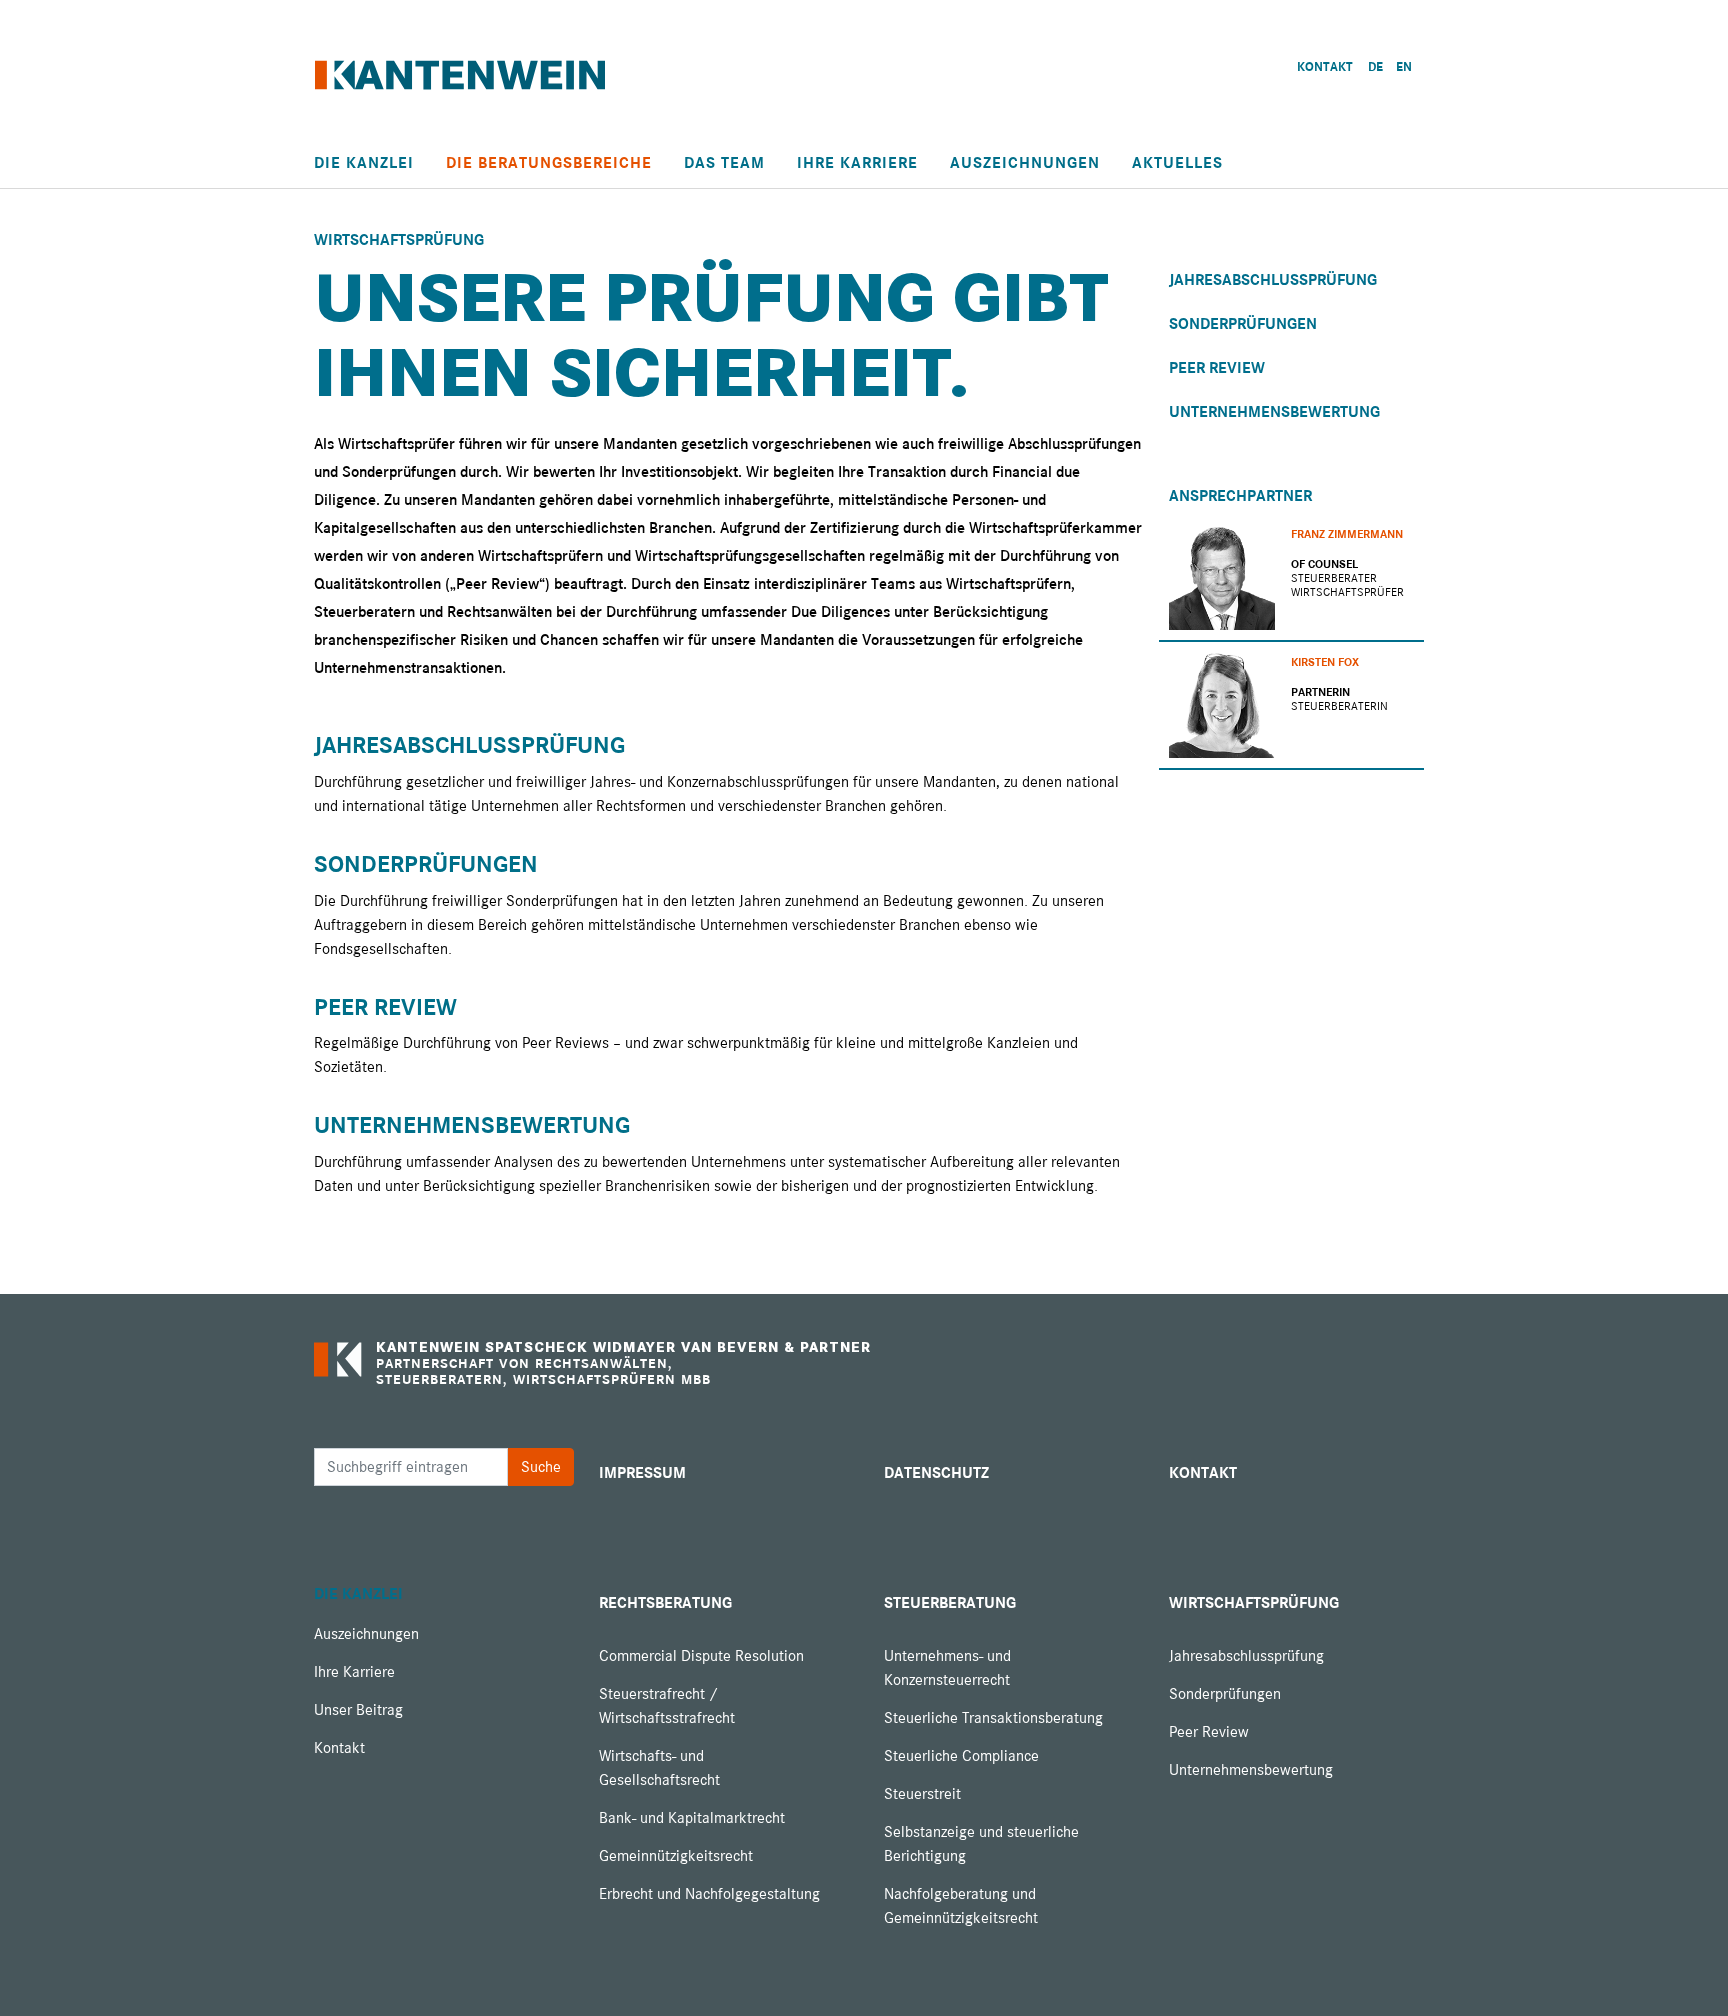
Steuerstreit (922, 1794)
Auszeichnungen (1025, 163)
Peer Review (1217, 368)
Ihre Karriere (857, 163)
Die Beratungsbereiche (549, 163)
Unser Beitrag (358, 1710)
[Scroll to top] (1684, 1972)
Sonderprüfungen (426, 864)
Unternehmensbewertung (472, 1125)
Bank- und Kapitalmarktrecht (692, 1818)
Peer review (385, 1007)
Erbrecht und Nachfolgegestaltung (709, 1894)
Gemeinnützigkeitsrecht (676, 1856)
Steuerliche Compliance (961, 1756)
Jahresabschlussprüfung (469, 745)
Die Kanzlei (364, 163)
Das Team (724, 163)
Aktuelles (1177, 163)
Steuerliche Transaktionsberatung (993, 1718)
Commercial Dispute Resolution (701, 1656)
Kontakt (339, 1748)
